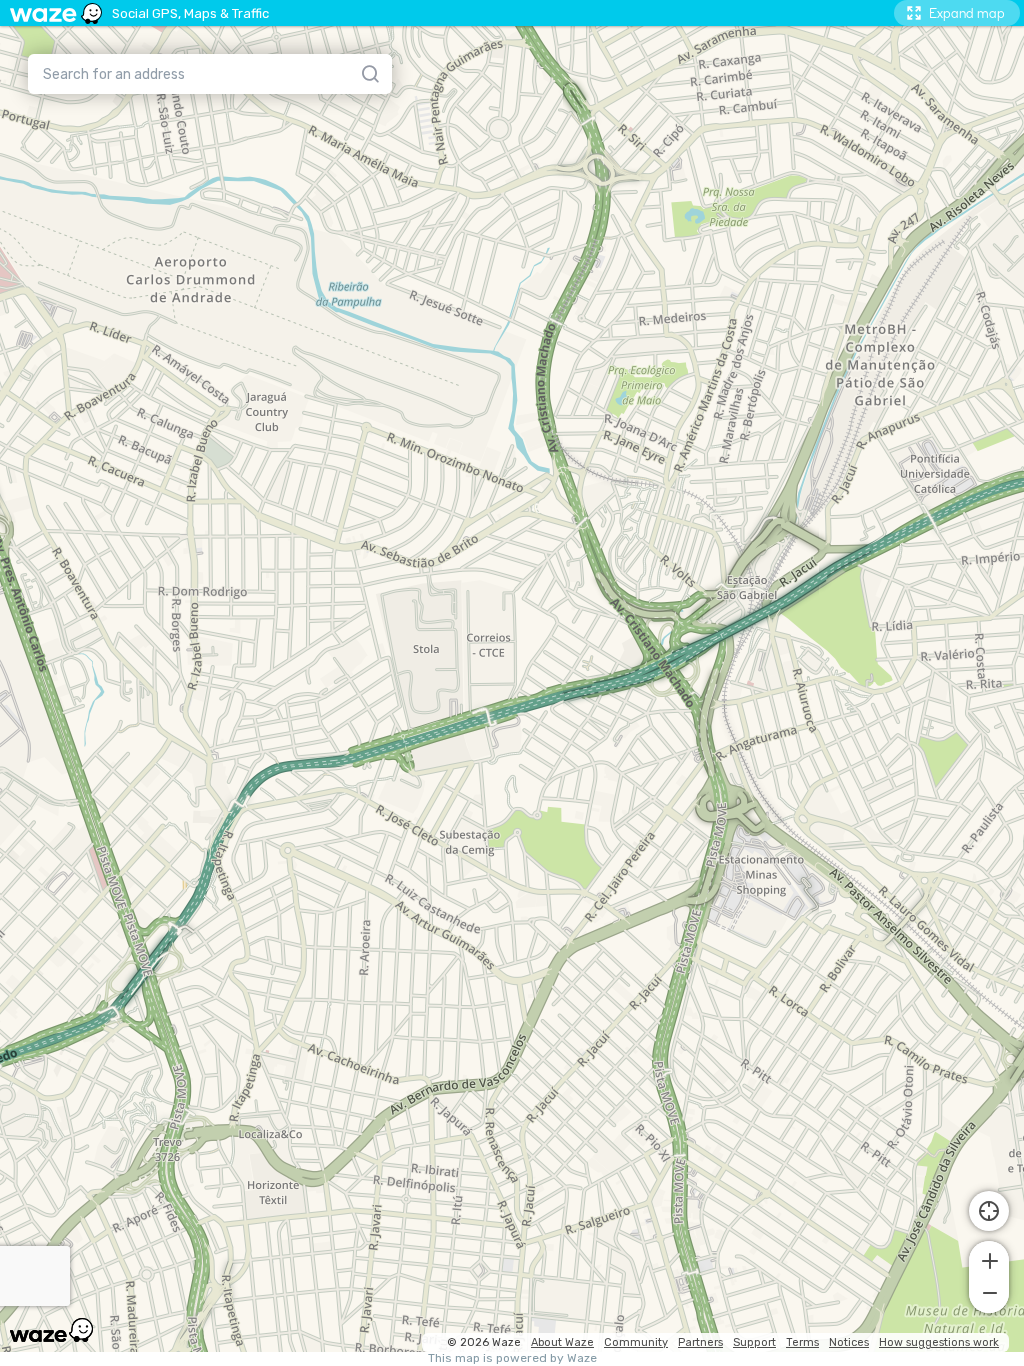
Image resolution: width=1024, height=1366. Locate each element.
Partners (700, 1342)
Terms (802, 1342)
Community (636, 1342)
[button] (989, 1259)
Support (754, 1342)
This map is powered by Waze (512, 1358)
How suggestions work (939, 1342)
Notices (849, 1342)
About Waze (562, 1342)
